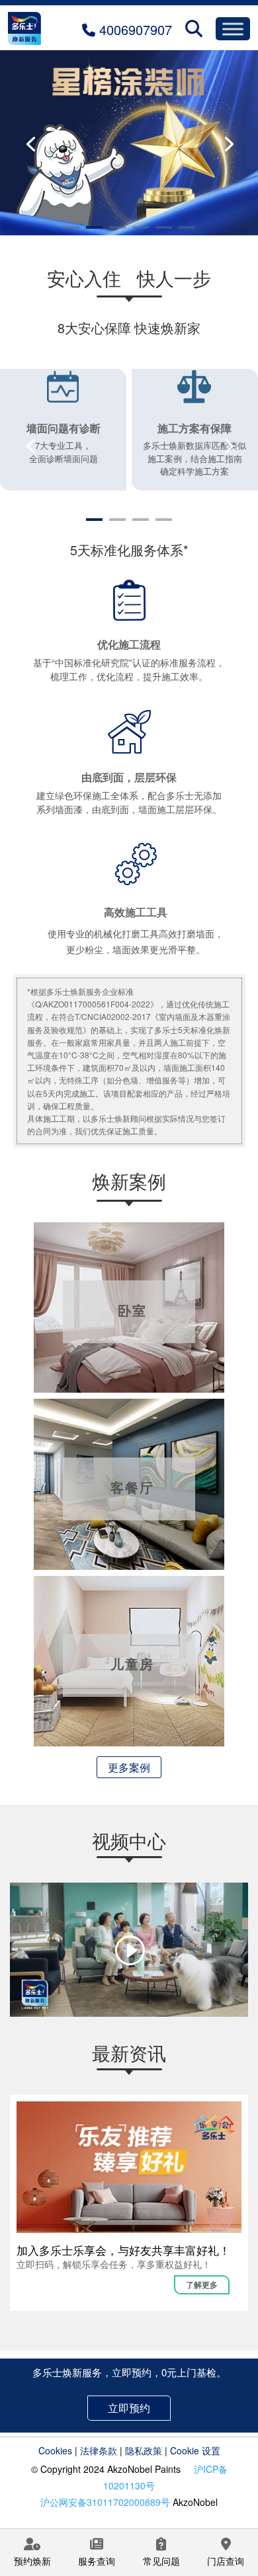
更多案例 (129, 1767)
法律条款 (99, 2450)
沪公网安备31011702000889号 (105, 2502)
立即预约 (129, 2408)
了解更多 (202, 2284)
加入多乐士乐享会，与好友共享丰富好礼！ (123, 2250)
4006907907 (134, 29)
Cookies (55, 2450)
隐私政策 (144, 2450)
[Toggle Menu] (233, 29)
